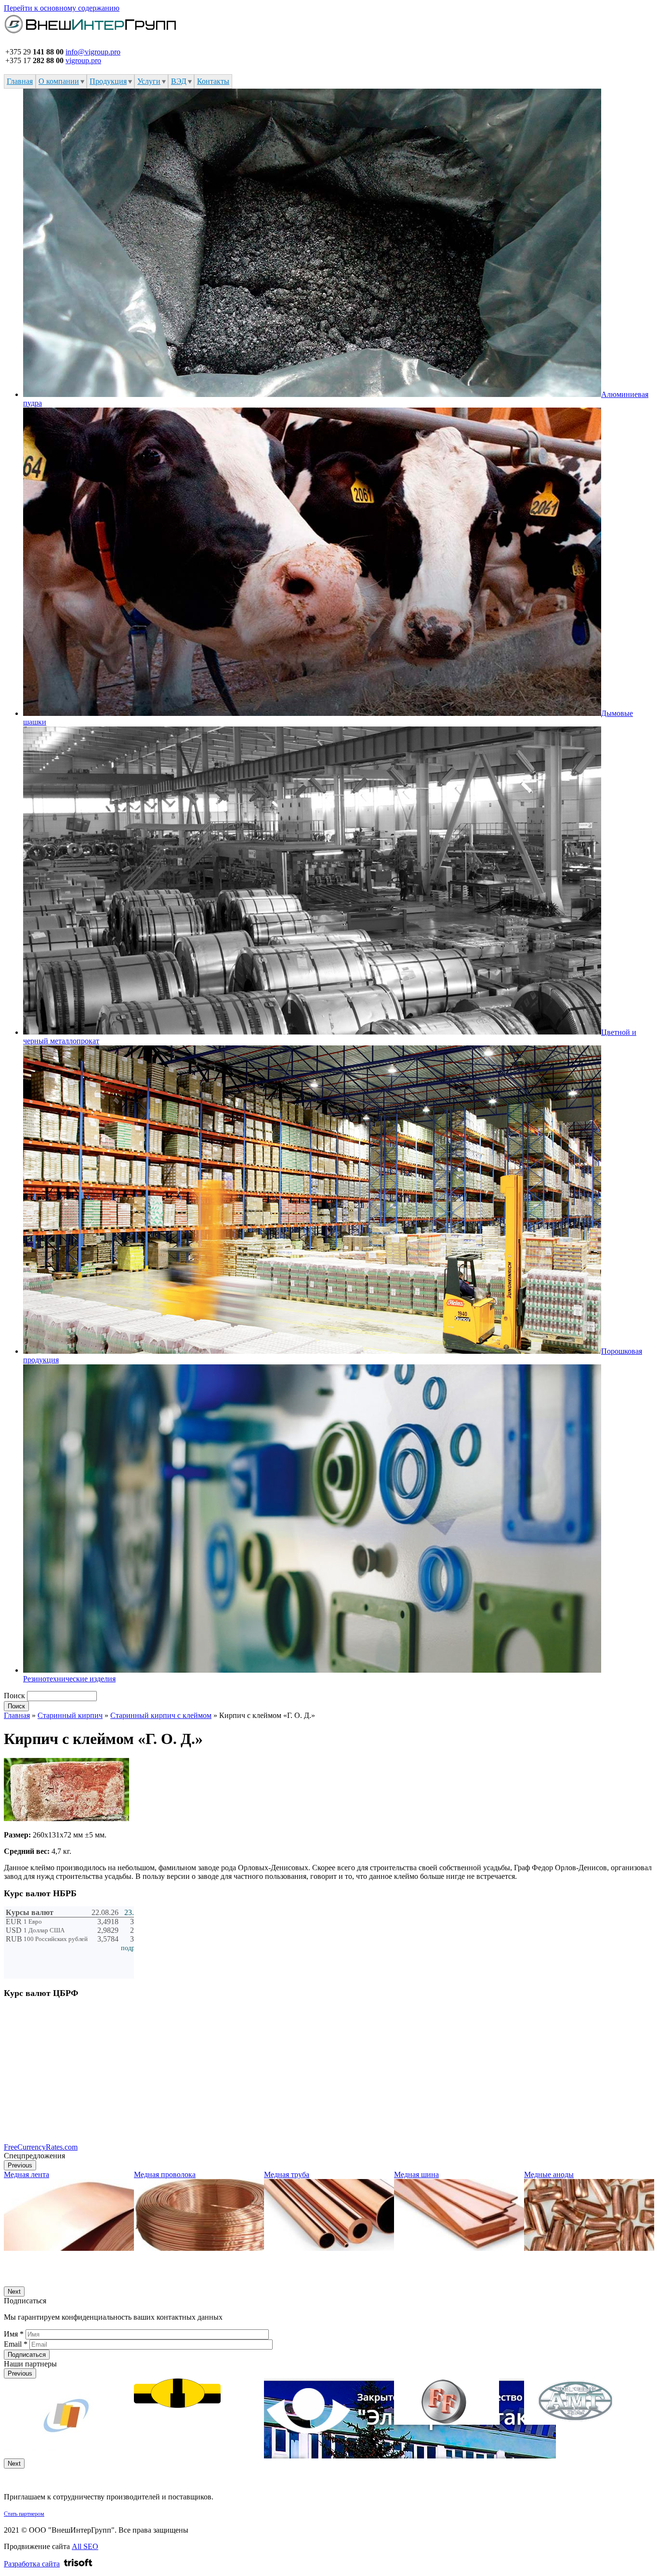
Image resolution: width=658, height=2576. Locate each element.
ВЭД (179, 81)
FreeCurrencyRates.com (41, 2147)
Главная (20, 81)
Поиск (15, 1696)
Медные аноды (549, 2174)
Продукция (108, 81)
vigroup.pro (83, 60)
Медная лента (26, 2174)
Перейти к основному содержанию (62, 8)
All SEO (85, 2546)
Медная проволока (165, 2174)
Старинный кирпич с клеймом (161, 1715)
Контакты (213, 81)
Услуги (149, 81)
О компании (59, 81)
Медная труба (287, 2174)
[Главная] (91, 34)
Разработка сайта (32, 2564)
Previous (20, 2165)
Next (14, 2292)
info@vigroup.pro (93, 52)
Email (16, 2344)
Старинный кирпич (70, 1715)
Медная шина (416, 2174)
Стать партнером (24, 2514)
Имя (14, 2334)
